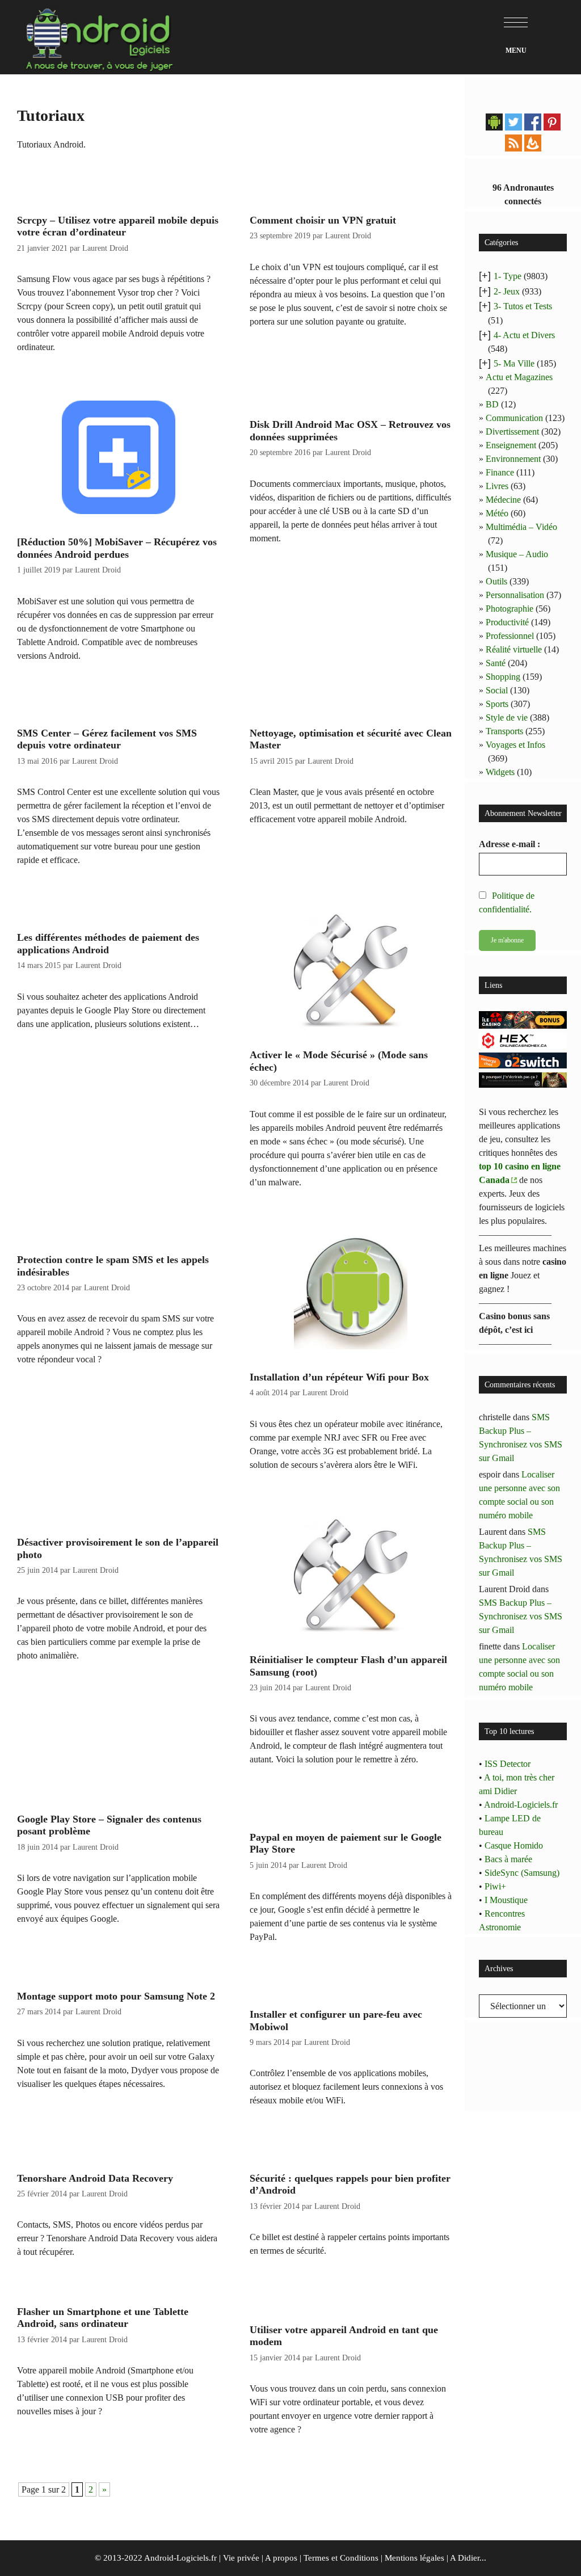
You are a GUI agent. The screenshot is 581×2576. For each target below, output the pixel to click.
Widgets (500, 772)
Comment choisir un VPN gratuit (323, 220)
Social (497, 690)
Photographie (510, 609)
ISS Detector (508, 1764)
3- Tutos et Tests (523, 306)
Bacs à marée (508, 1859)
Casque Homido (514, 1845)
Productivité (507, 622)
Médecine (503, 500)
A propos (281, 2558)
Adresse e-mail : (510, 844)
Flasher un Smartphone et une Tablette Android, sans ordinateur (103, 2318)
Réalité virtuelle (514, 649)
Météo (497, 513)
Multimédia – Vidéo (521, 527)
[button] (516, 23)
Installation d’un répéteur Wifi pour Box (339, 1377)
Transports (504, 731)
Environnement (513, 459)
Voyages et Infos (515, 745)
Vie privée (241, 2558)
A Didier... (468, 2558)
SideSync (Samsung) (522, 1873)
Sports (497, 704)
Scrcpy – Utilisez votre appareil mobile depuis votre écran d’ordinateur (118, 226)
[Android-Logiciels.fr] (99, 36)
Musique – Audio (517, 554)
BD (492, 404)
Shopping (503, 677)
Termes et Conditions (341, 2558)
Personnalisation (515, 595)
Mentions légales (414, 2558)
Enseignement (511, 445)
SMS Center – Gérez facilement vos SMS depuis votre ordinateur (107, 739)
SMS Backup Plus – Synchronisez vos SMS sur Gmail (521, 1616)
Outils (496, 581)
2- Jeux (507, 291)
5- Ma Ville (514, 363)
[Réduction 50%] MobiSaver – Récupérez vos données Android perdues (117, 548)
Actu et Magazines (519, 377)
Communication (514, 418)
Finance (500, 472)
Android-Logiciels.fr (521, 1805)
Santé (496, 663)
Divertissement (512, 432)
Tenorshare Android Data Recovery (95, 2178)
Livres (497, 486)
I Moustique (506, 1900)
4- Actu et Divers (524, 335)
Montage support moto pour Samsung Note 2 (116, 1996)
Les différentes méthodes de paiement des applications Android (108, 944)
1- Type (508, 276)
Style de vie (507, 717)
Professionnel (510, 636)
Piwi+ (495, 1886)
